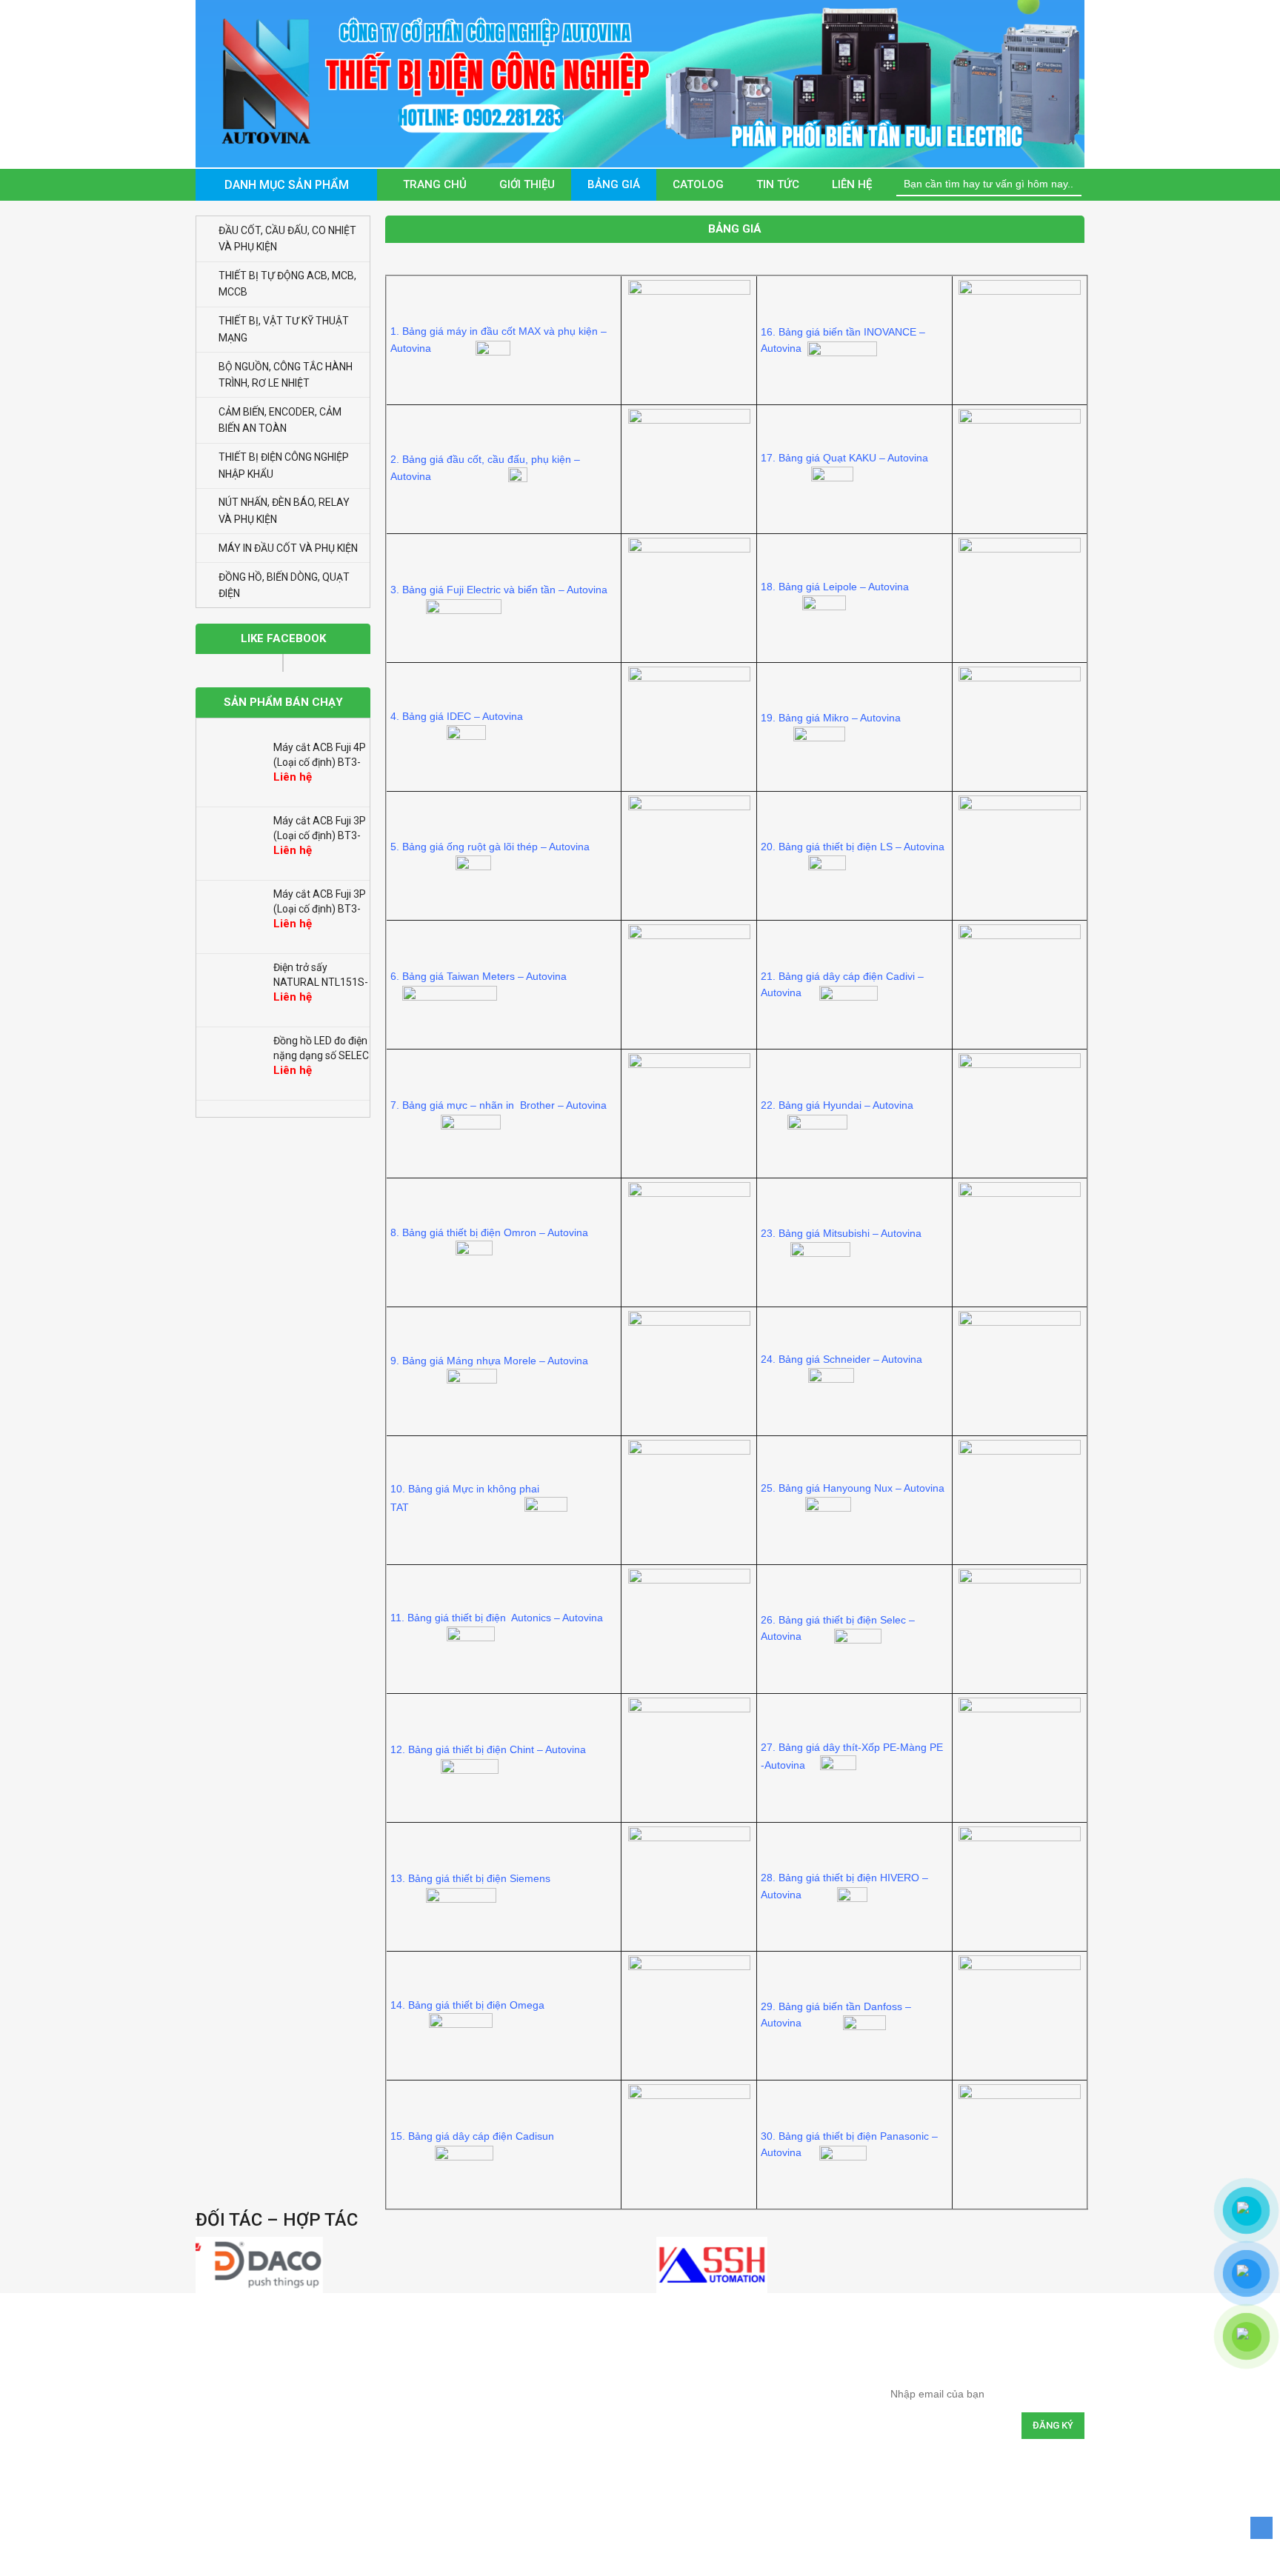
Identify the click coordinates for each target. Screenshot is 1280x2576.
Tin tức (778, 184)
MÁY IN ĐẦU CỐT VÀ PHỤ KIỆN (288, 548)
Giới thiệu (527, 184)
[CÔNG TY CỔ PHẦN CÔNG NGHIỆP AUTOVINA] (640, 83)
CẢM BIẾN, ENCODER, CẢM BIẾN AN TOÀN (280, 420)
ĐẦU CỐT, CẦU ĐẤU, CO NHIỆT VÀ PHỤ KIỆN (287, 238)
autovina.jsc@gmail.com (283, 2438)
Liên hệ (852, 184)
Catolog (698, 184)
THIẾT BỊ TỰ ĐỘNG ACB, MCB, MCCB (287, 284)
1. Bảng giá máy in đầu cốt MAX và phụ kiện (494, 331)
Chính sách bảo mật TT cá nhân (749, 2450)
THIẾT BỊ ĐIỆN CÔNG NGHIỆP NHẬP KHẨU (284, 465)
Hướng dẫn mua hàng (529, 2352)
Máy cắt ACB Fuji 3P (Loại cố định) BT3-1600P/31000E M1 (320, 839)
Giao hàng (505, 2417)
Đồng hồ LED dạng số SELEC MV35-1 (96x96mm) (316, 1059)
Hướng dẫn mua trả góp (534, 2385)
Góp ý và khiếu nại (721, 2482)
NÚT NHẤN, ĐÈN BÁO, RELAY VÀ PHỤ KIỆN (284, 510)
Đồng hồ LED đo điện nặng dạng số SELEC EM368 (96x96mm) (321, 986)
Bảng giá (614, 184)
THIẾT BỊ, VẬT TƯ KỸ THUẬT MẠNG (284, 329)
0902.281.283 (267, 2463)
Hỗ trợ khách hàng (521, 2450)
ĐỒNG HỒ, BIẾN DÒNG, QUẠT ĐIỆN (284, 585)
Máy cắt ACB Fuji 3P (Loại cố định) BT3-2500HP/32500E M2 (320, 766)
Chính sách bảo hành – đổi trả (746, 2385)
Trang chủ (435, 184)
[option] (283, 774)
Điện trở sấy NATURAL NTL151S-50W (321, 912)
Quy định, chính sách (727, 2352)
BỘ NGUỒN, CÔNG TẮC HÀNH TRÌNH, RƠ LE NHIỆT (286, 375)
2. (396, 459)
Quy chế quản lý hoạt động (739, 2417)
